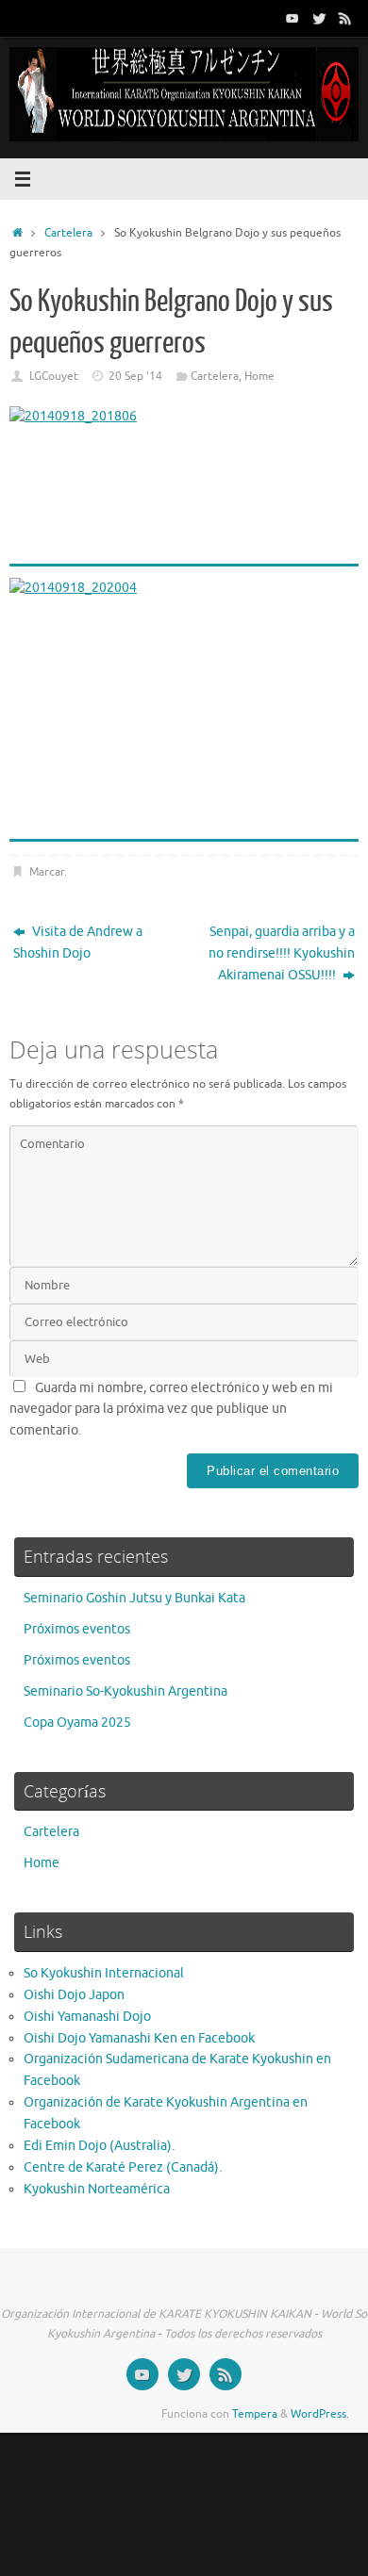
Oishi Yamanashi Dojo (87, 2017)
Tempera (255, 2414)
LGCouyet (54, 376)
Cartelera (68, 233)
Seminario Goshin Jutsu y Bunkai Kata (134, 1598)
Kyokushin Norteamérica (97, 2189)
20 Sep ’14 (135, 376)
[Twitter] (319, 18)
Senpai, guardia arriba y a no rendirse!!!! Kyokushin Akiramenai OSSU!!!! (282, 953)
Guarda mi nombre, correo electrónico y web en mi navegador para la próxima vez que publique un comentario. (171, 1410)
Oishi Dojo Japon (74, 1995)
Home (259, 376)
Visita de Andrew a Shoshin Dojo (78, 943)
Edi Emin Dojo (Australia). (99, 2146)
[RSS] (345, 18)
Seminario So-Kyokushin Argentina (125, 1691)
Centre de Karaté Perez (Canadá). (123, 2167)
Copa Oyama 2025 (77, 1723)
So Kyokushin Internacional (104, 1973)
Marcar (47, 872)
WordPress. (320, 2414)
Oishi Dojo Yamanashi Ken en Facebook (139, 2038)
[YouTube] (293, 18)
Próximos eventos (77, 1629)
